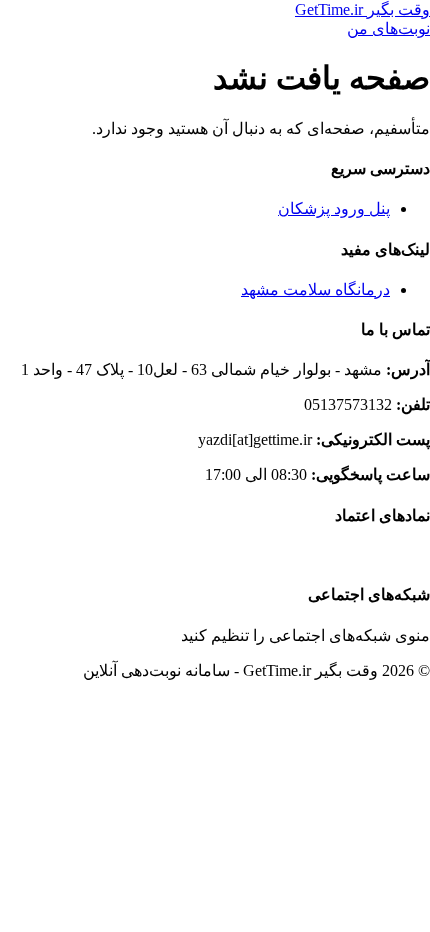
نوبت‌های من (388, 28)
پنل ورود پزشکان (334, 208)
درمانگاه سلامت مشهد (315, 289)
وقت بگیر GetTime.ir (362, 9)
